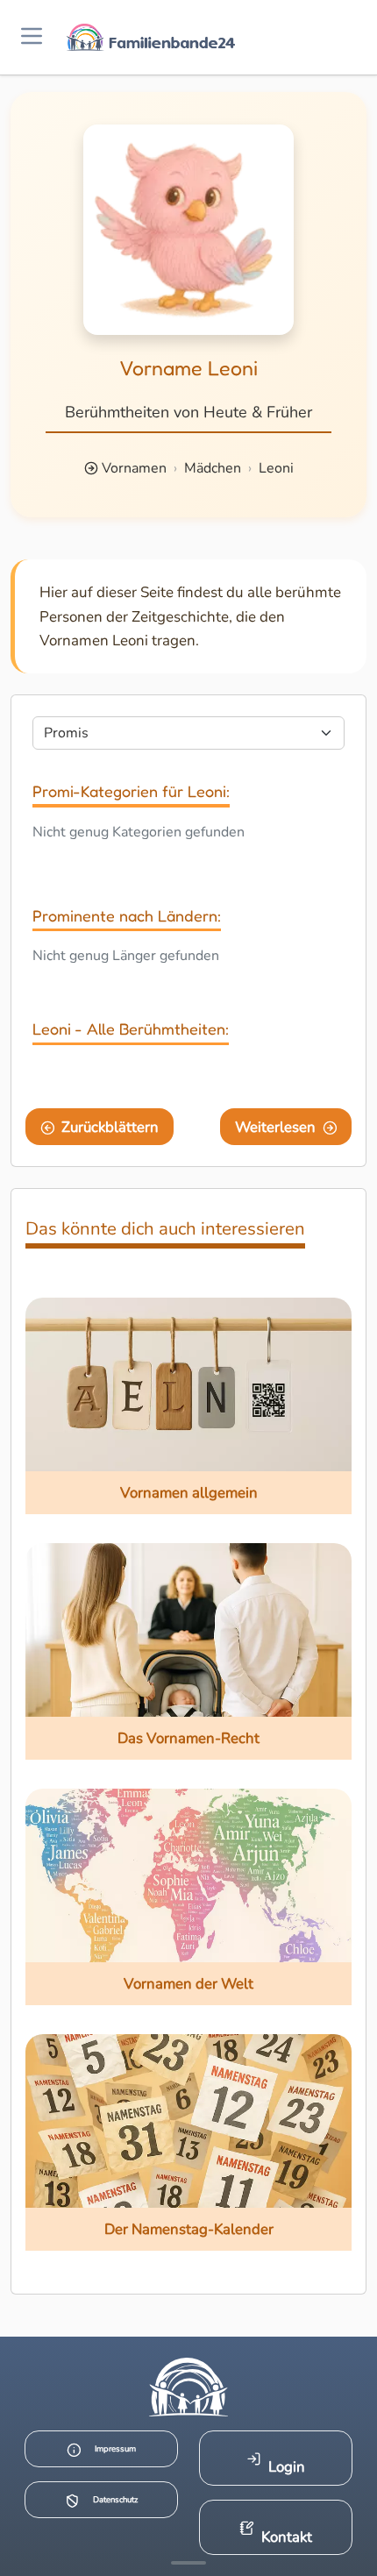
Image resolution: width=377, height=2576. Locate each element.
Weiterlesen (275, 1127)
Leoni (276, 468)
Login (287, 2467)
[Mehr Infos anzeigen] (188, 2563)
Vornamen (134, 468)
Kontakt (287, 2537)
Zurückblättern (110, 1127)
